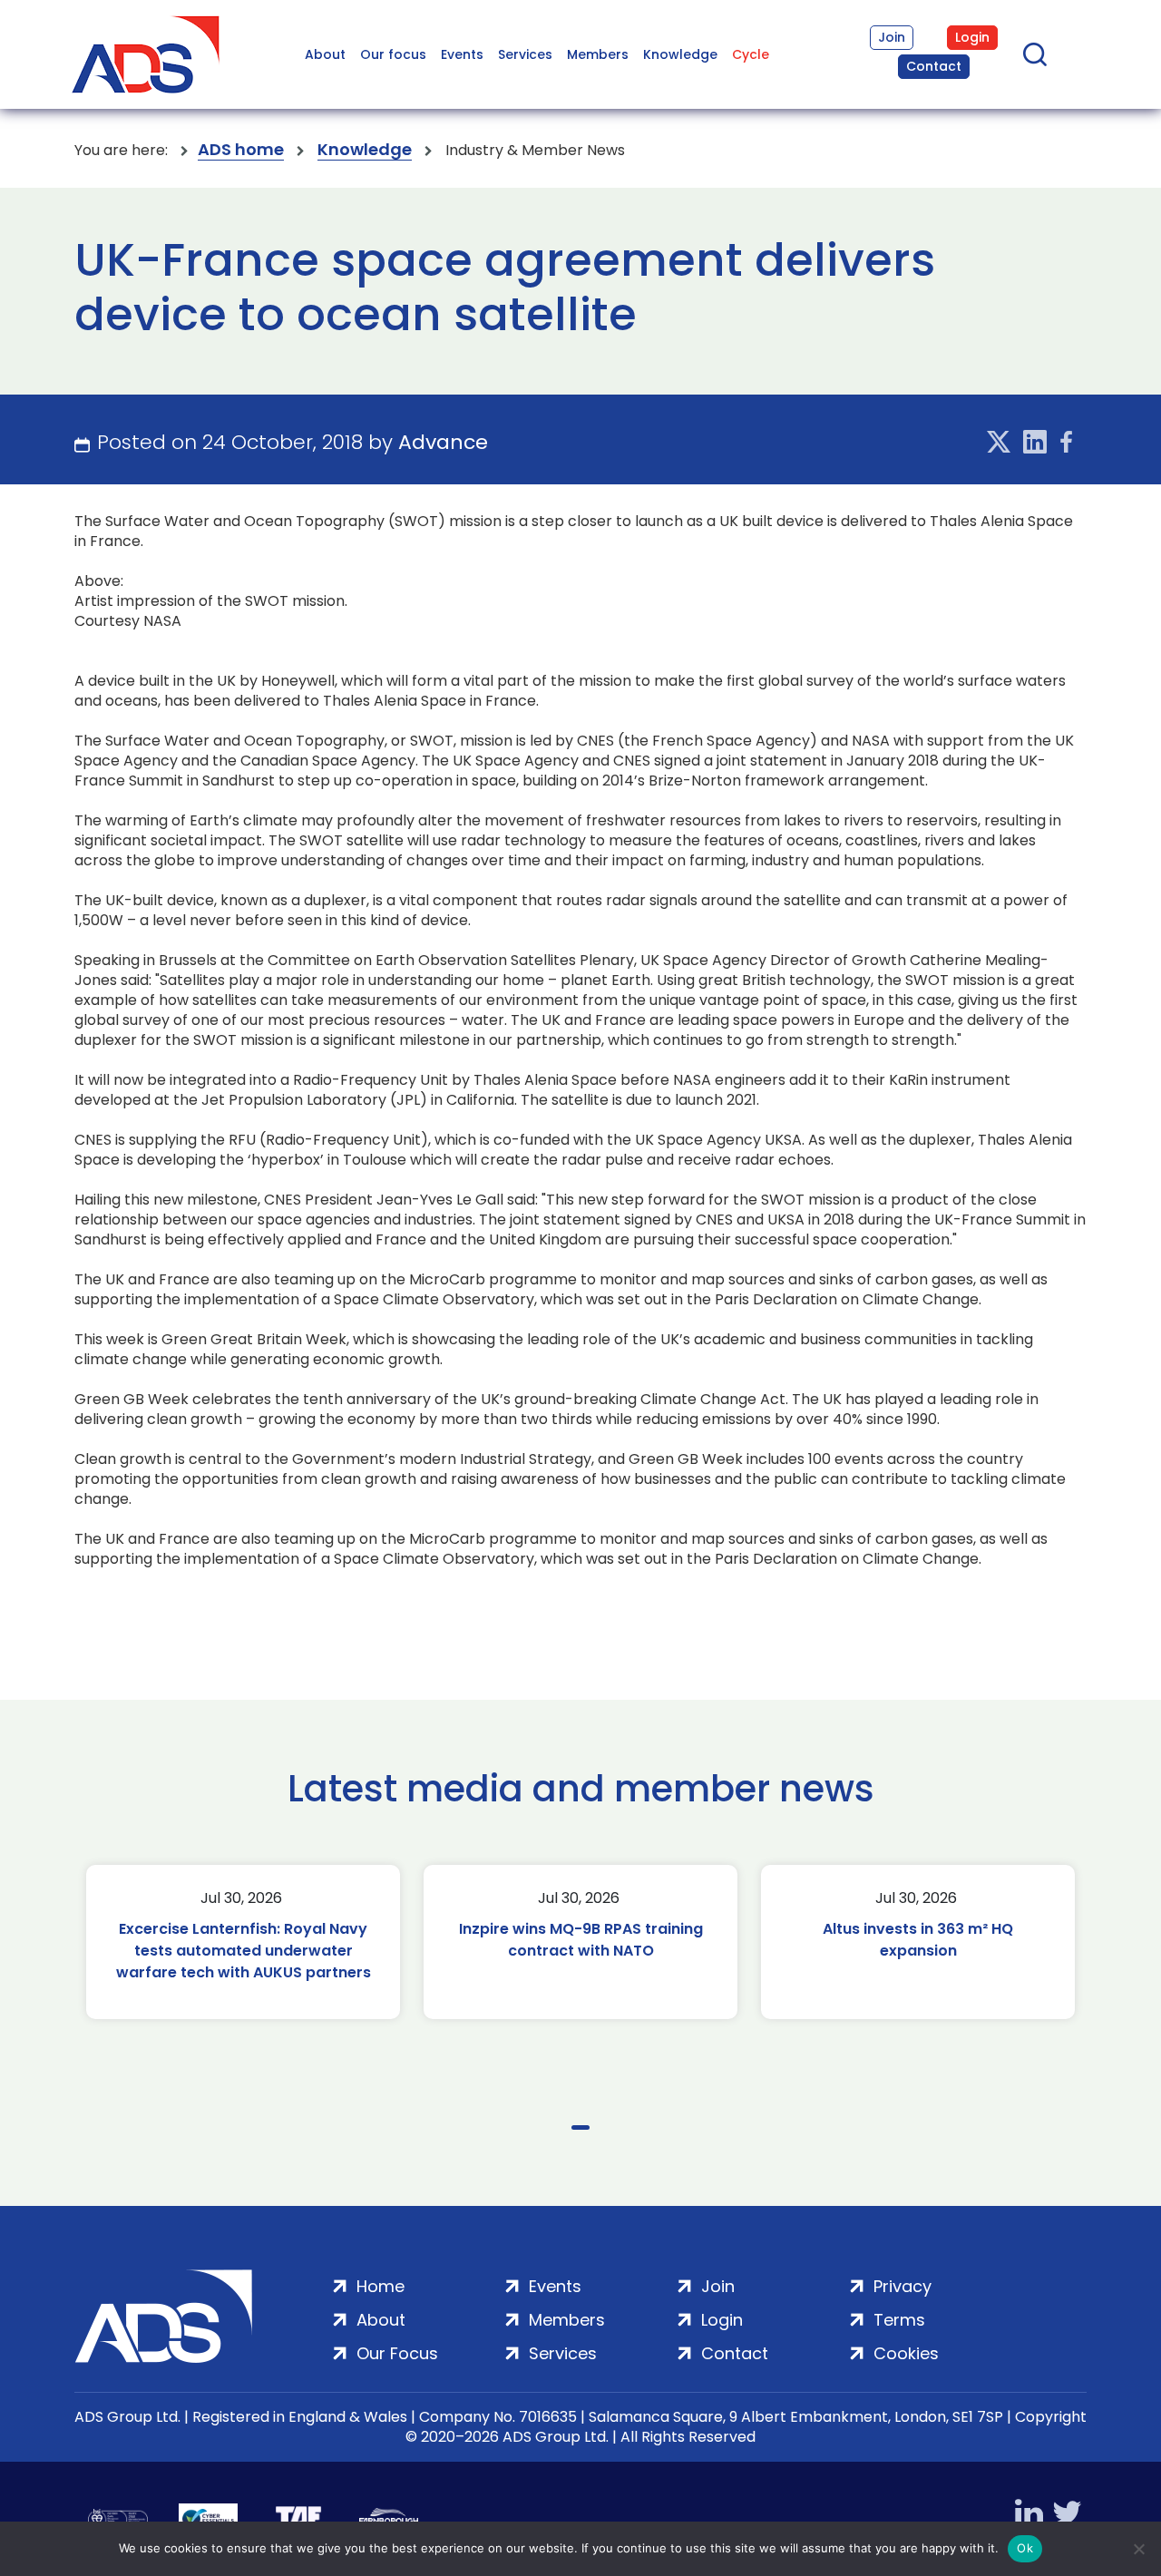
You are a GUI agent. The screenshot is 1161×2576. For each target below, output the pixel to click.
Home (380, 2286)
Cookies (906, 2353)
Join (892, 37)
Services (525, 54)
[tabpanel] (243, 1942)
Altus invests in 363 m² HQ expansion (918, 1940)
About (325, 54)
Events (462, 54)
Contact (934, 66)
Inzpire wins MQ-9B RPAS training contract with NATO (581, 1940)
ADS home (241, 150)
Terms (899, 2320)
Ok (1025, 2548)
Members (598, 54)
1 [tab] (580, 2127)
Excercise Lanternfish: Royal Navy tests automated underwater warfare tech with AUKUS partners (244, 1951)
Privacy (902, 2286)
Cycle (751, 54)
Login (972, 37)
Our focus (393, 54)
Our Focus (397, 2353)
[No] (1138, 2549)
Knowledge (680, 54)
